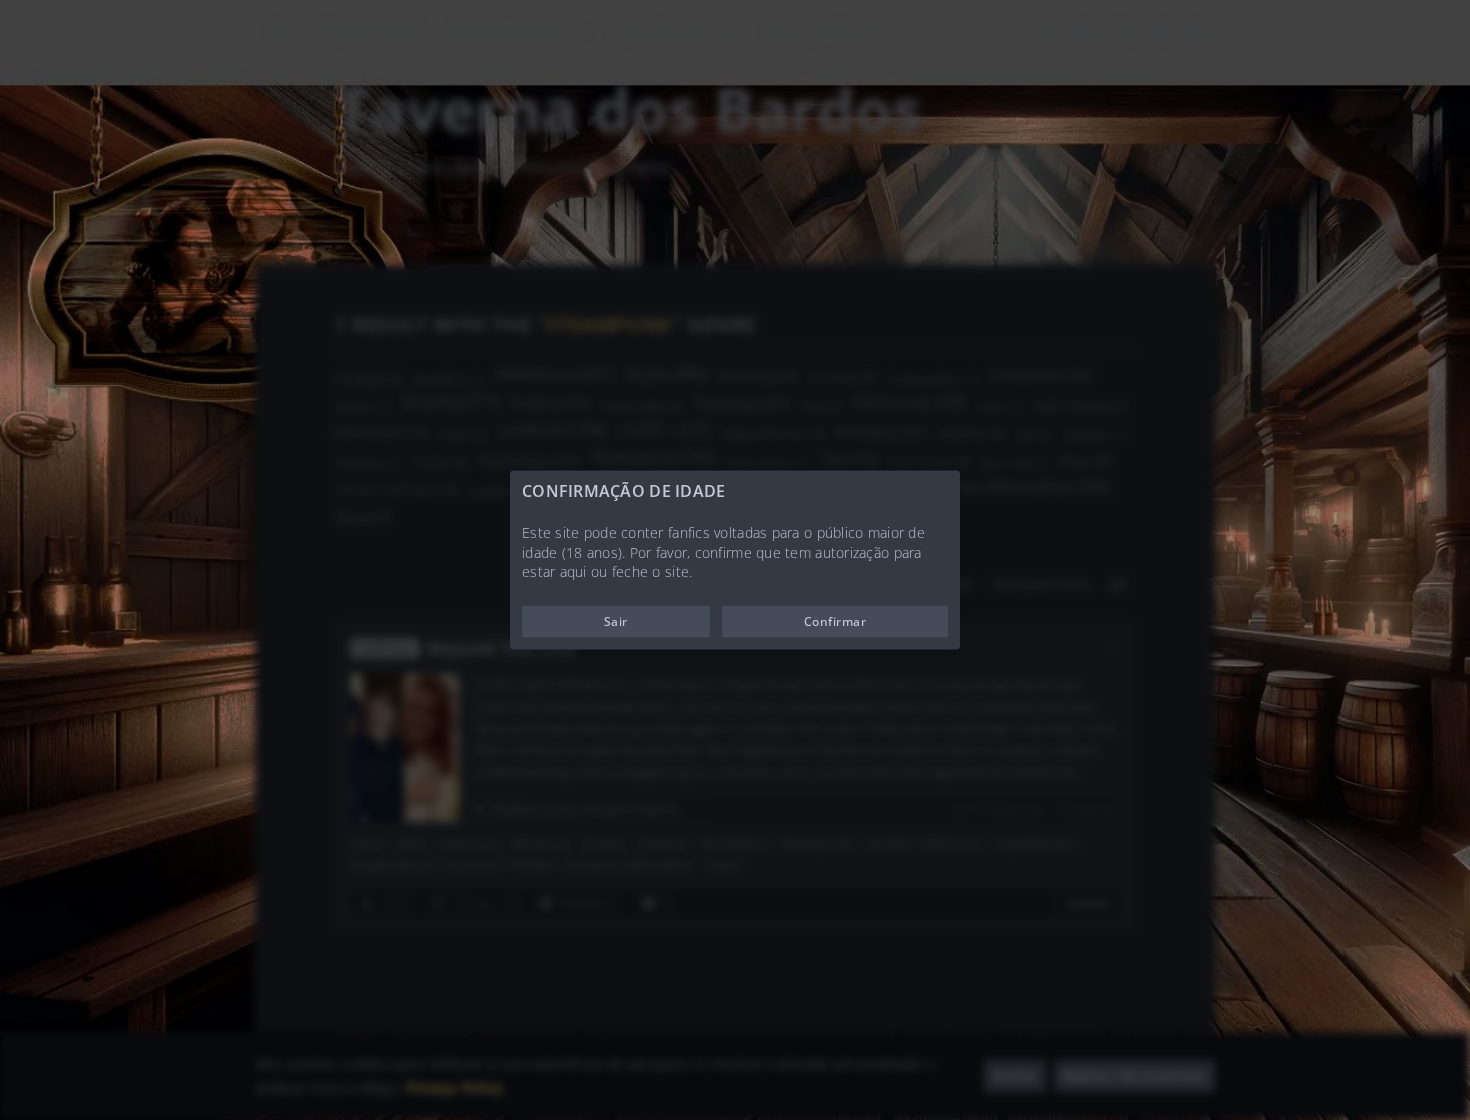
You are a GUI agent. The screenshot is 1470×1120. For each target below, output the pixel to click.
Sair (616, 620)
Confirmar (835, 620)
